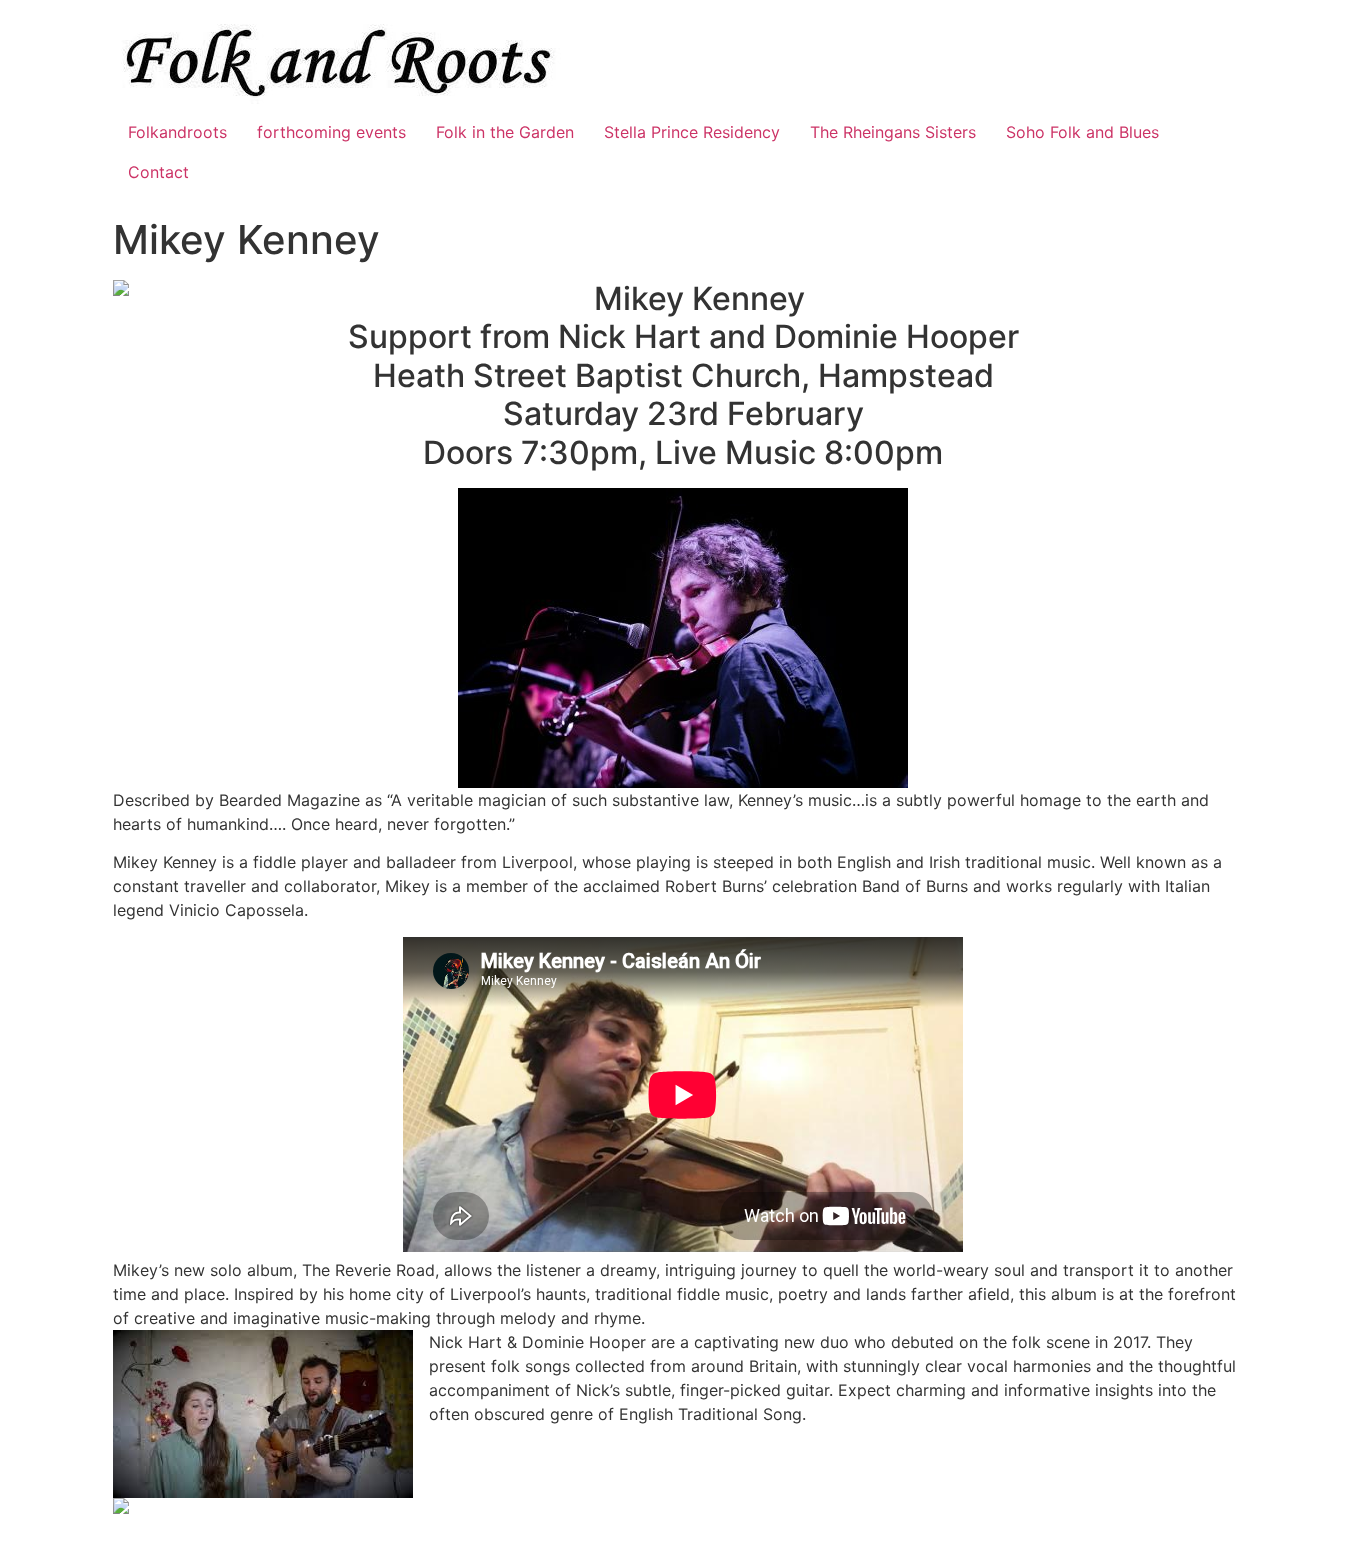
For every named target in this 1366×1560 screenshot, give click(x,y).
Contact (158, 172)
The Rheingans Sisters (893, 132)
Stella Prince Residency (692, 132)
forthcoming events (331, 132)
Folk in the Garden (505, 132)
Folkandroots (177, 132)
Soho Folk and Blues (1082, 132)
